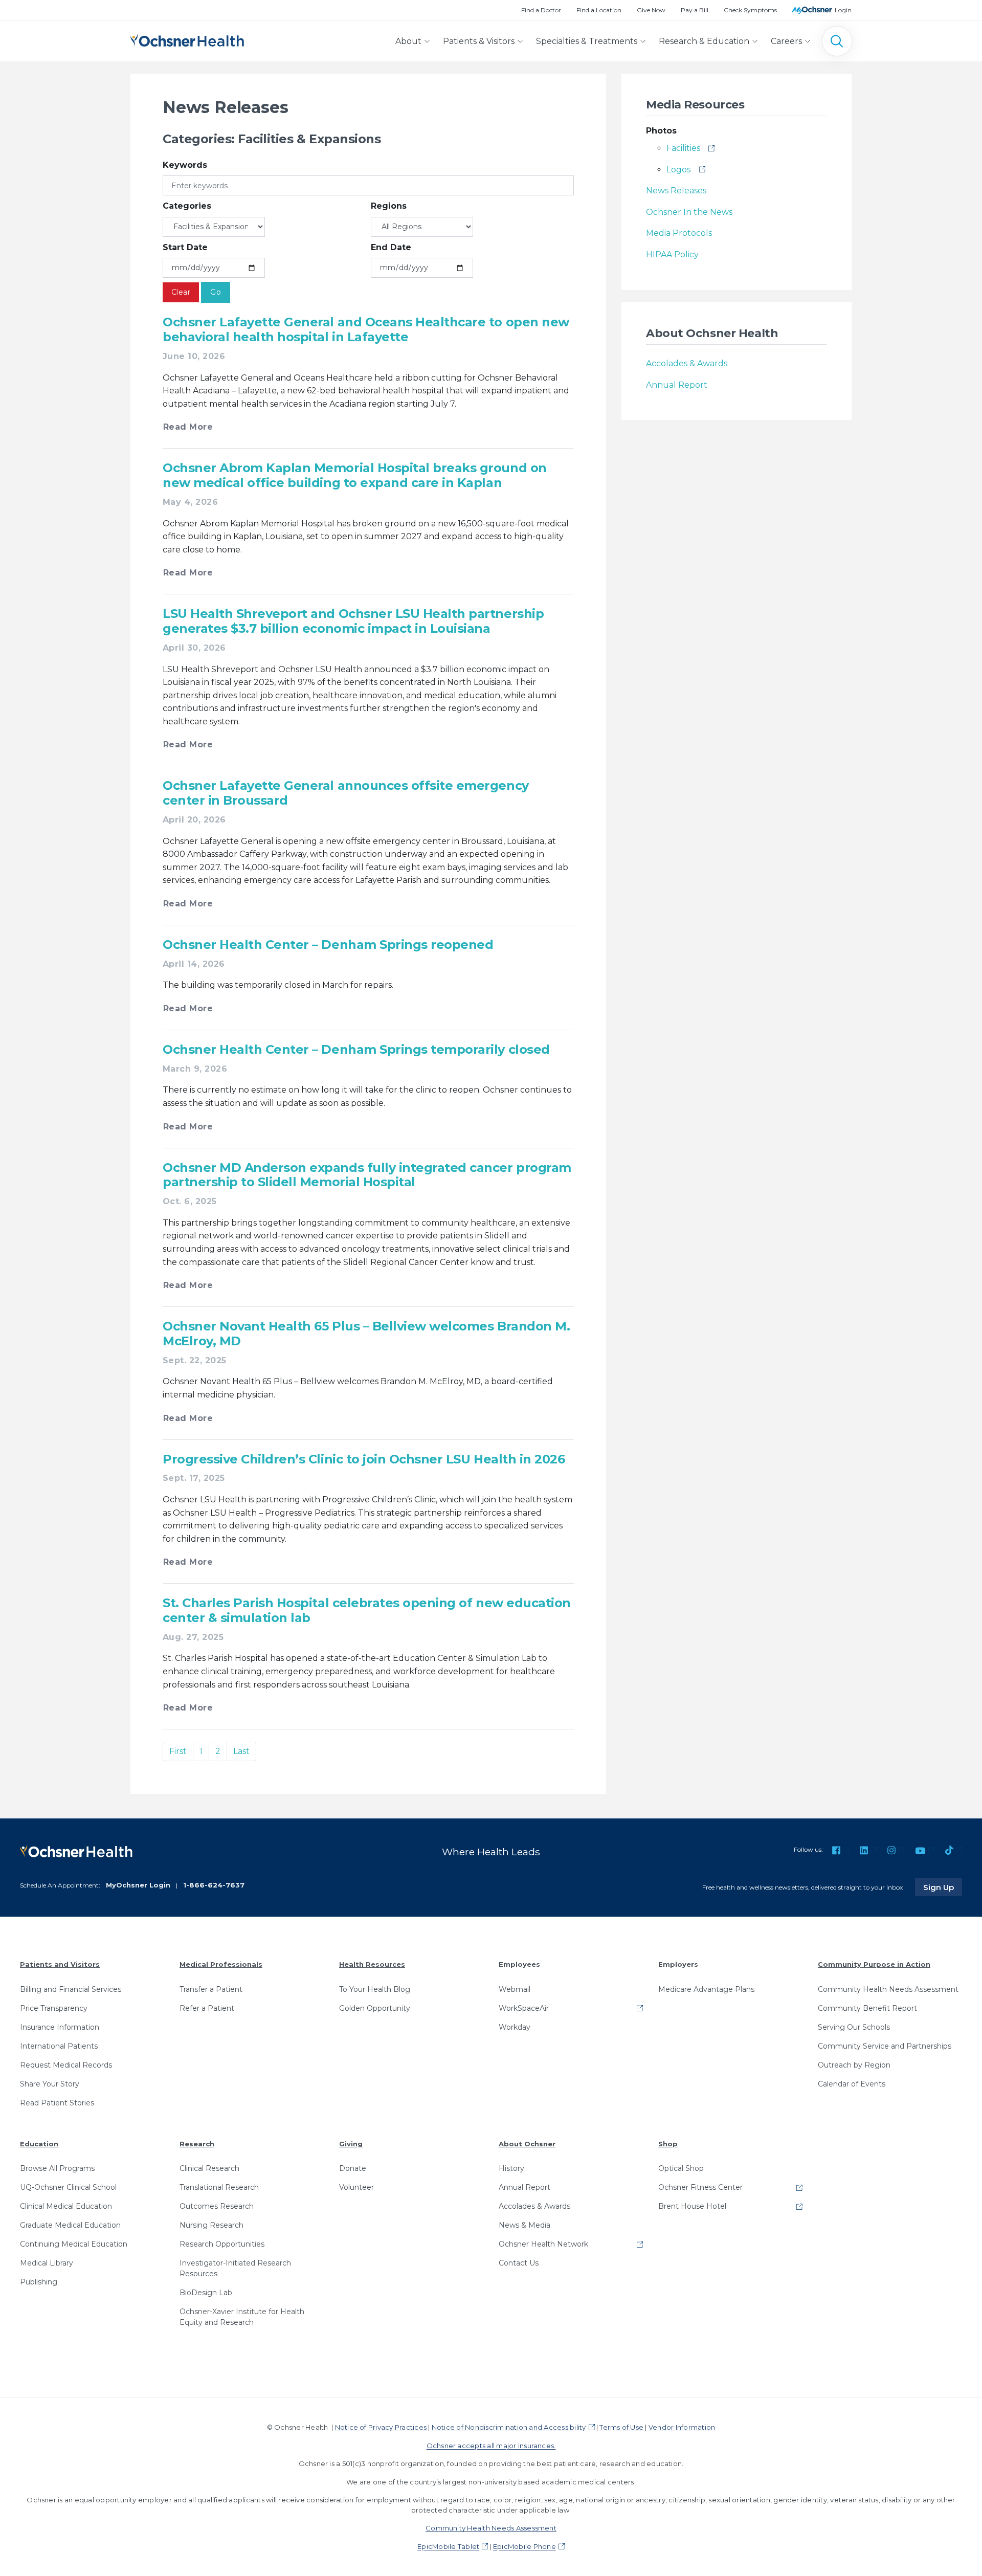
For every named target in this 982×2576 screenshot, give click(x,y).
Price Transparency (54, 2008)
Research (197, 2144)
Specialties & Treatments (587, 41)
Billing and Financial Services (71, 1989)
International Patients (59, 2046)
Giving (351, 2144)
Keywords (185, 165)
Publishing (39, 2282)
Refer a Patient (207, 2008)
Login (843, 10)
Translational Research (219, 2187)
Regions (389, 206)
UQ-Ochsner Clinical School (68, 2187)
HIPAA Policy (672, 254)
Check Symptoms (750, 10)
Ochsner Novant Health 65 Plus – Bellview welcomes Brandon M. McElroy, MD (366, 1334)
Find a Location (599, 10)
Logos (678, 170)
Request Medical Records (66, 2065)
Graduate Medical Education (70, 2225)
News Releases (676, 191)
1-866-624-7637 (214, 1885)
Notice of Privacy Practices (381, 2427)
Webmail (515, 1989)
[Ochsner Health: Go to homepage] (187, 39)
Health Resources (372, 1964)
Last (241, 1751)
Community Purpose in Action (874, 1964)
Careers (786, 41)
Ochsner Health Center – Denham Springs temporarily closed (356, 1049)
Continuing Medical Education (74, 2244)
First (178, 1751)
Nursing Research (211, 2225)
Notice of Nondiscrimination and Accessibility (509, 2427)
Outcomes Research (217, 2206)
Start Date (185, 247)
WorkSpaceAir (524, 2008)
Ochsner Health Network (543, 2244)
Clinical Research (209, 2168)
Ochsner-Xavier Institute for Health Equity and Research (242, 2317)
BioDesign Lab (206, 2293)
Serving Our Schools (854, 2027)
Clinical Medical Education (66, 2206)
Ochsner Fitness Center (700, 2187)
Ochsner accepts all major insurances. (491, 2446)
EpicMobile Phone (525, 2546)
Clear (181, 292)
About (408, 41)
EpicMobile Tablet (448, 2546)
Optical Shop (681, 2168)
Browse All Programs (57, 2168)
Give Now (651, 10)
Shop (668, 2144)
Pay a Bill (695, 10)
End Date (391, 247)
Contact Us (519, 2263)
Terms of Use (621, 2427)
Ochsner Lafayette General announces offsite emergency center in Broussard (346, 793)
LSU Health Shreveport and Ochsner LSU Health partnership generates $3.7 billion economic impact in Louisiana (353, 621)
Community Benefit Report (867, 2008)
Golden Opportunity (375, 2008)
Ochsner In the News (689, 212)
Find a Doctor (541, 10)
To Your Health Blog (375, 1989)
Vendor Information (682, 2427)
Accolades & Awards (687, 363)
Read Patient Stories (57, 2103)
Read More (188, 427)
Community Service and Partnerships (885, 2046)
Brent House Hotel (692, 2206)
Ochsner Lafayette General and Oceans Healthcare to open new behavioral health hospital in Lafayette (366, 329)
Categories (187, 206)
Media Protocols (679, 233)
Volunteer (356, 2187)
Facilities (683, 148)
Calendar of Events (852, 2084)
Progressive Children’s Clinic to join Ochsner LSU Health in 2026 (364, 1459)
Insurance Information (60, 2027)
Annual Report (677, 385)
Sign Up (943, 1887)
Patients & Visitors (479, 41)
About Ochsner (527, 2144)
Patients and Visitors (60, 1964)
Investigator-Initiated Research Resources (235, 2268)
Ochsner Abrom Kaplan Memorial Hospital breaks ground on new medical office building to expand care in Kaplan (355, 475)
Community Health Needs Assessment (888, 1989)
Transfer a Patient (211, 1989)
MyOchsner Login (138, 1885)
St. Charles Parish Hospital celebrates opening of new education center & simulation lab (367, 1610)
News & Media (525, 2225)
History (511, 2168)
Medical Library (47, 2263)
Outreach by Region (854, 2065)
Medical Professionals (221, 1964)
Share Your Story (50, 2084)
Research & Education (704, 41)
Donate (353, 2168)
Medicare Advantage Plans (706, 1989)
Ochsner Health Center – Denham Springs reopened (328, 945)
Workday (515, 2027)
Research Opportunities (222, 2244)
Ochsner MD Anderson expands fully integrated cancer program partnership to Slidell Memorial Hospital (367, 1175)
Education (39, 2144)
